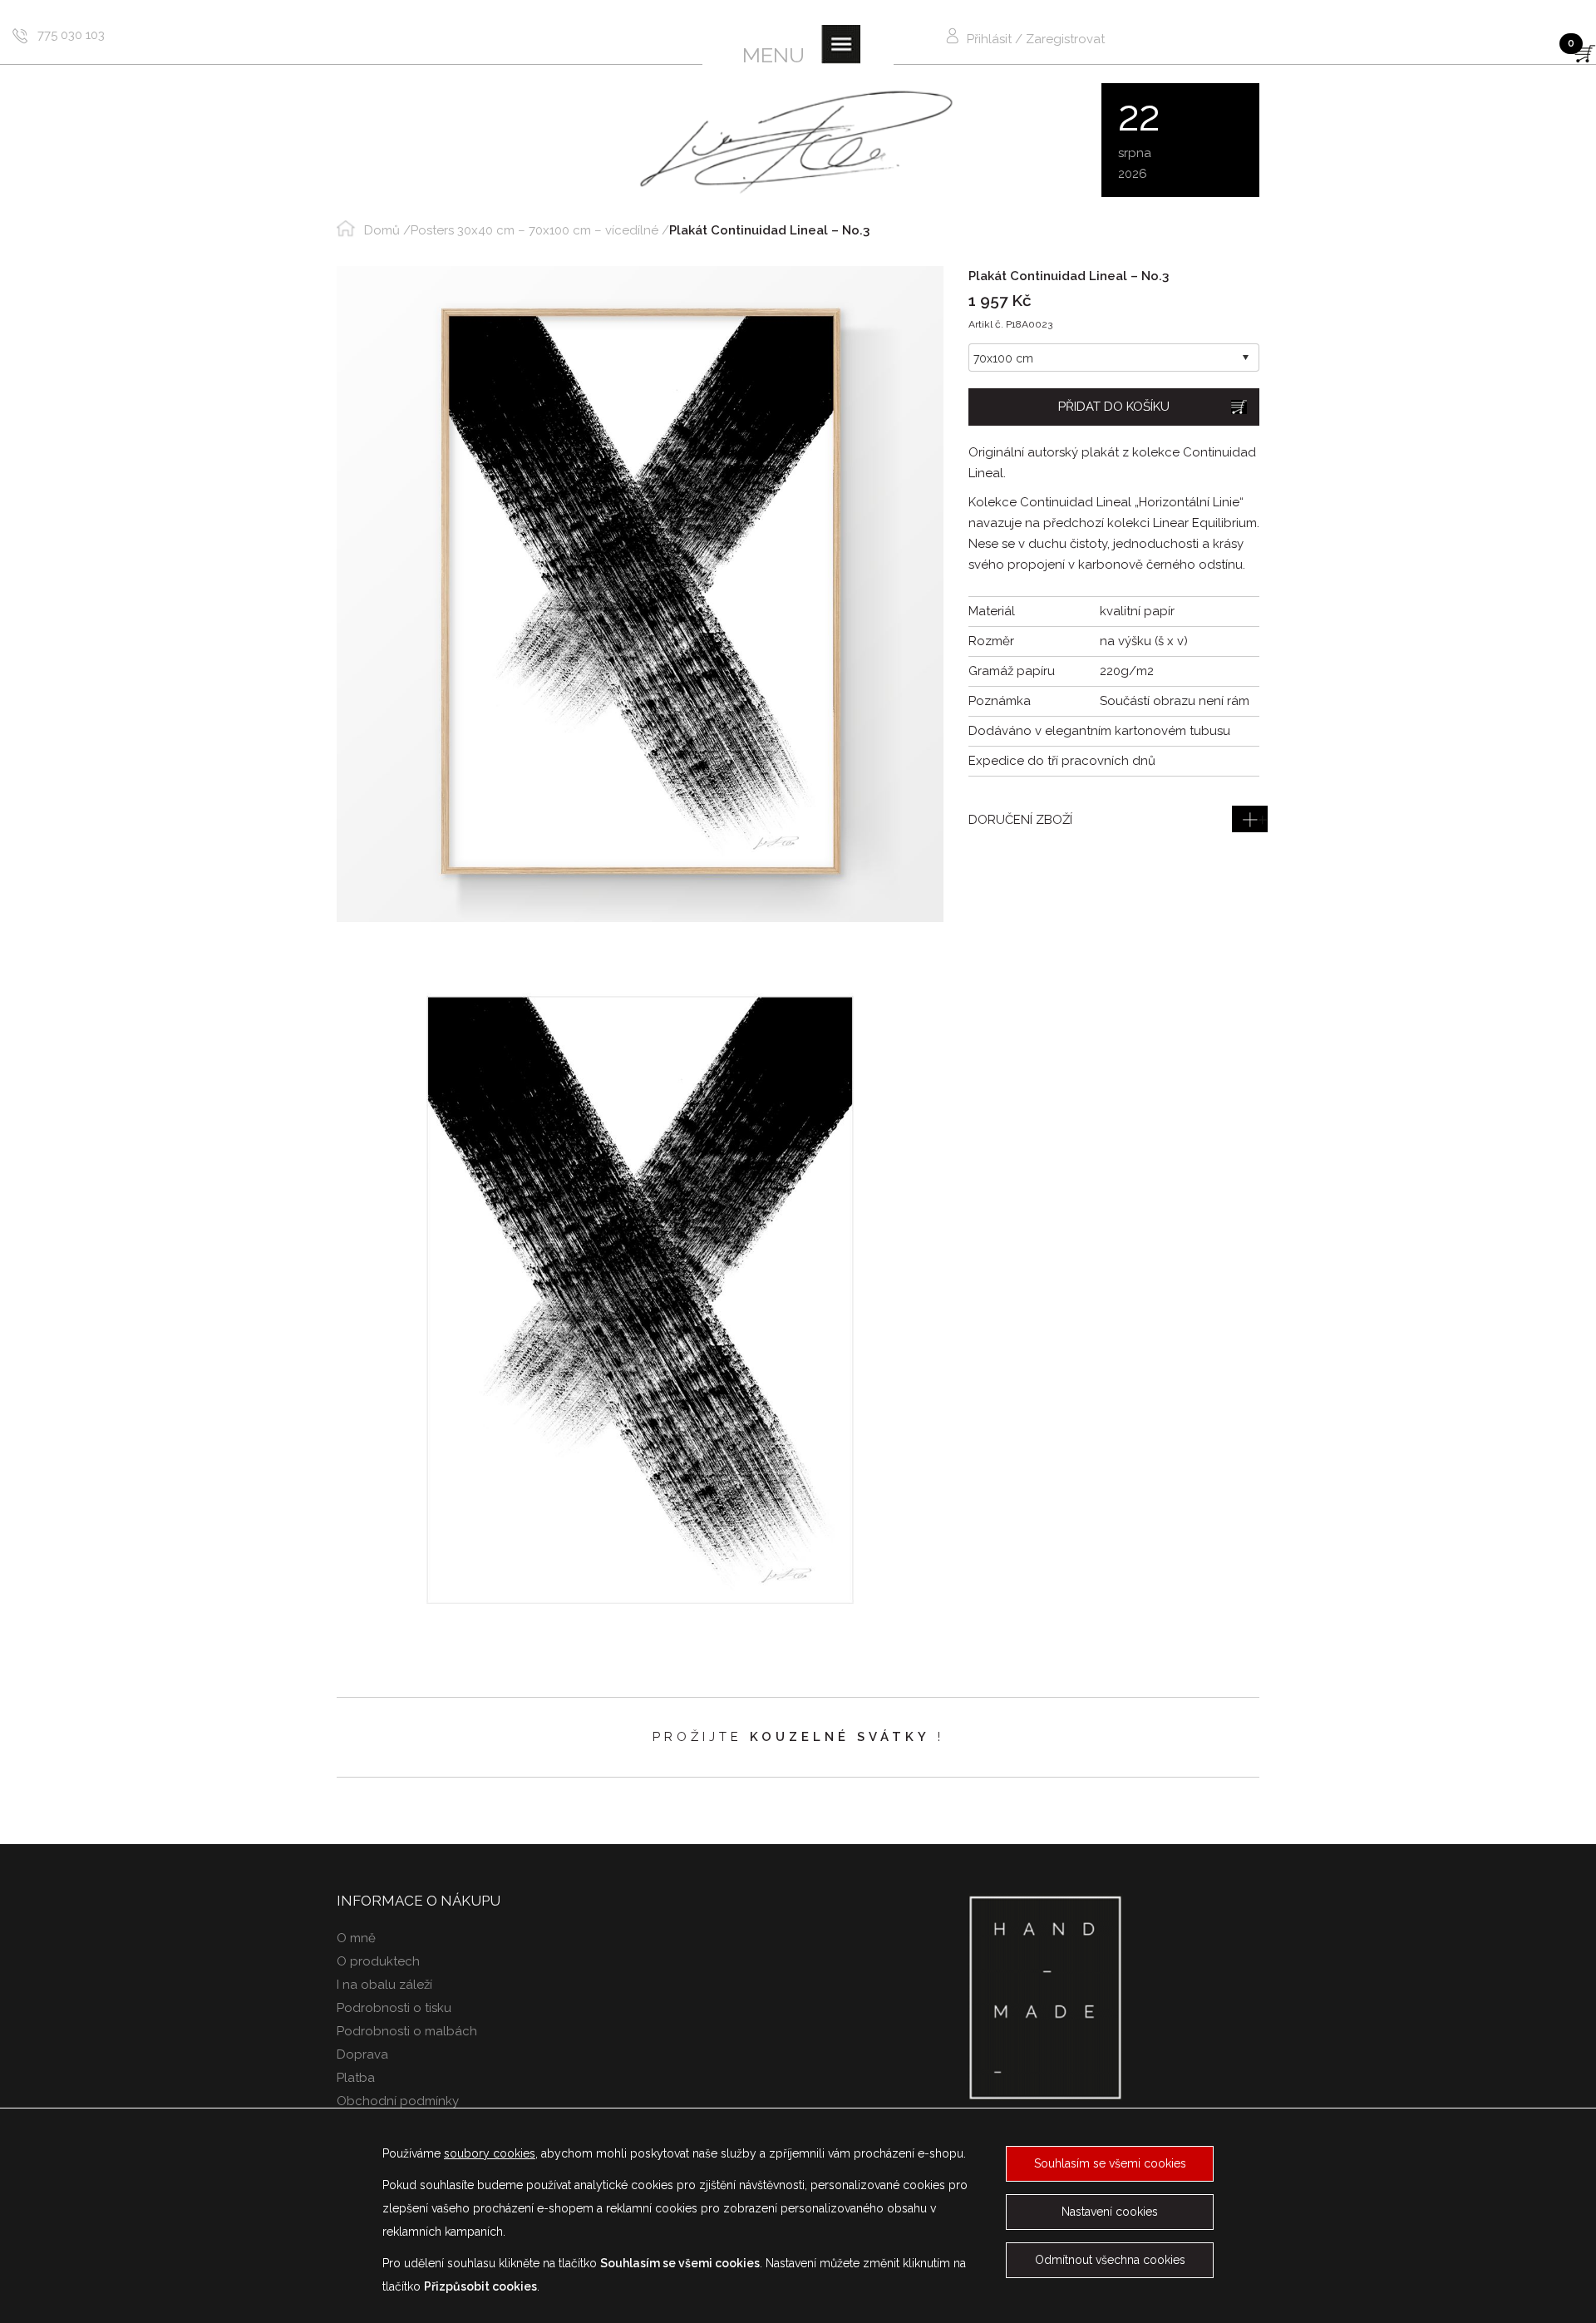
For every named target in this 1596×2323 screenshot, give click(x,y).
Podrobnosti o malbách (407, 2031)
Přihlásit (989, 39)
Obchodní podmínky (398, 2101)
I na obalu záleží (384, 1985)
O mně (356, 1938)
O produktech (378, 1961)
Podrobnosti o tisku (394, 2008)
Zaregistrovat (1065, 39)
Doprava (362, 2054)
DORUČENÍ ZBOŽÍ (1020, 820)
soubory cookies (490, 2153)
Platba (356, 2078)
